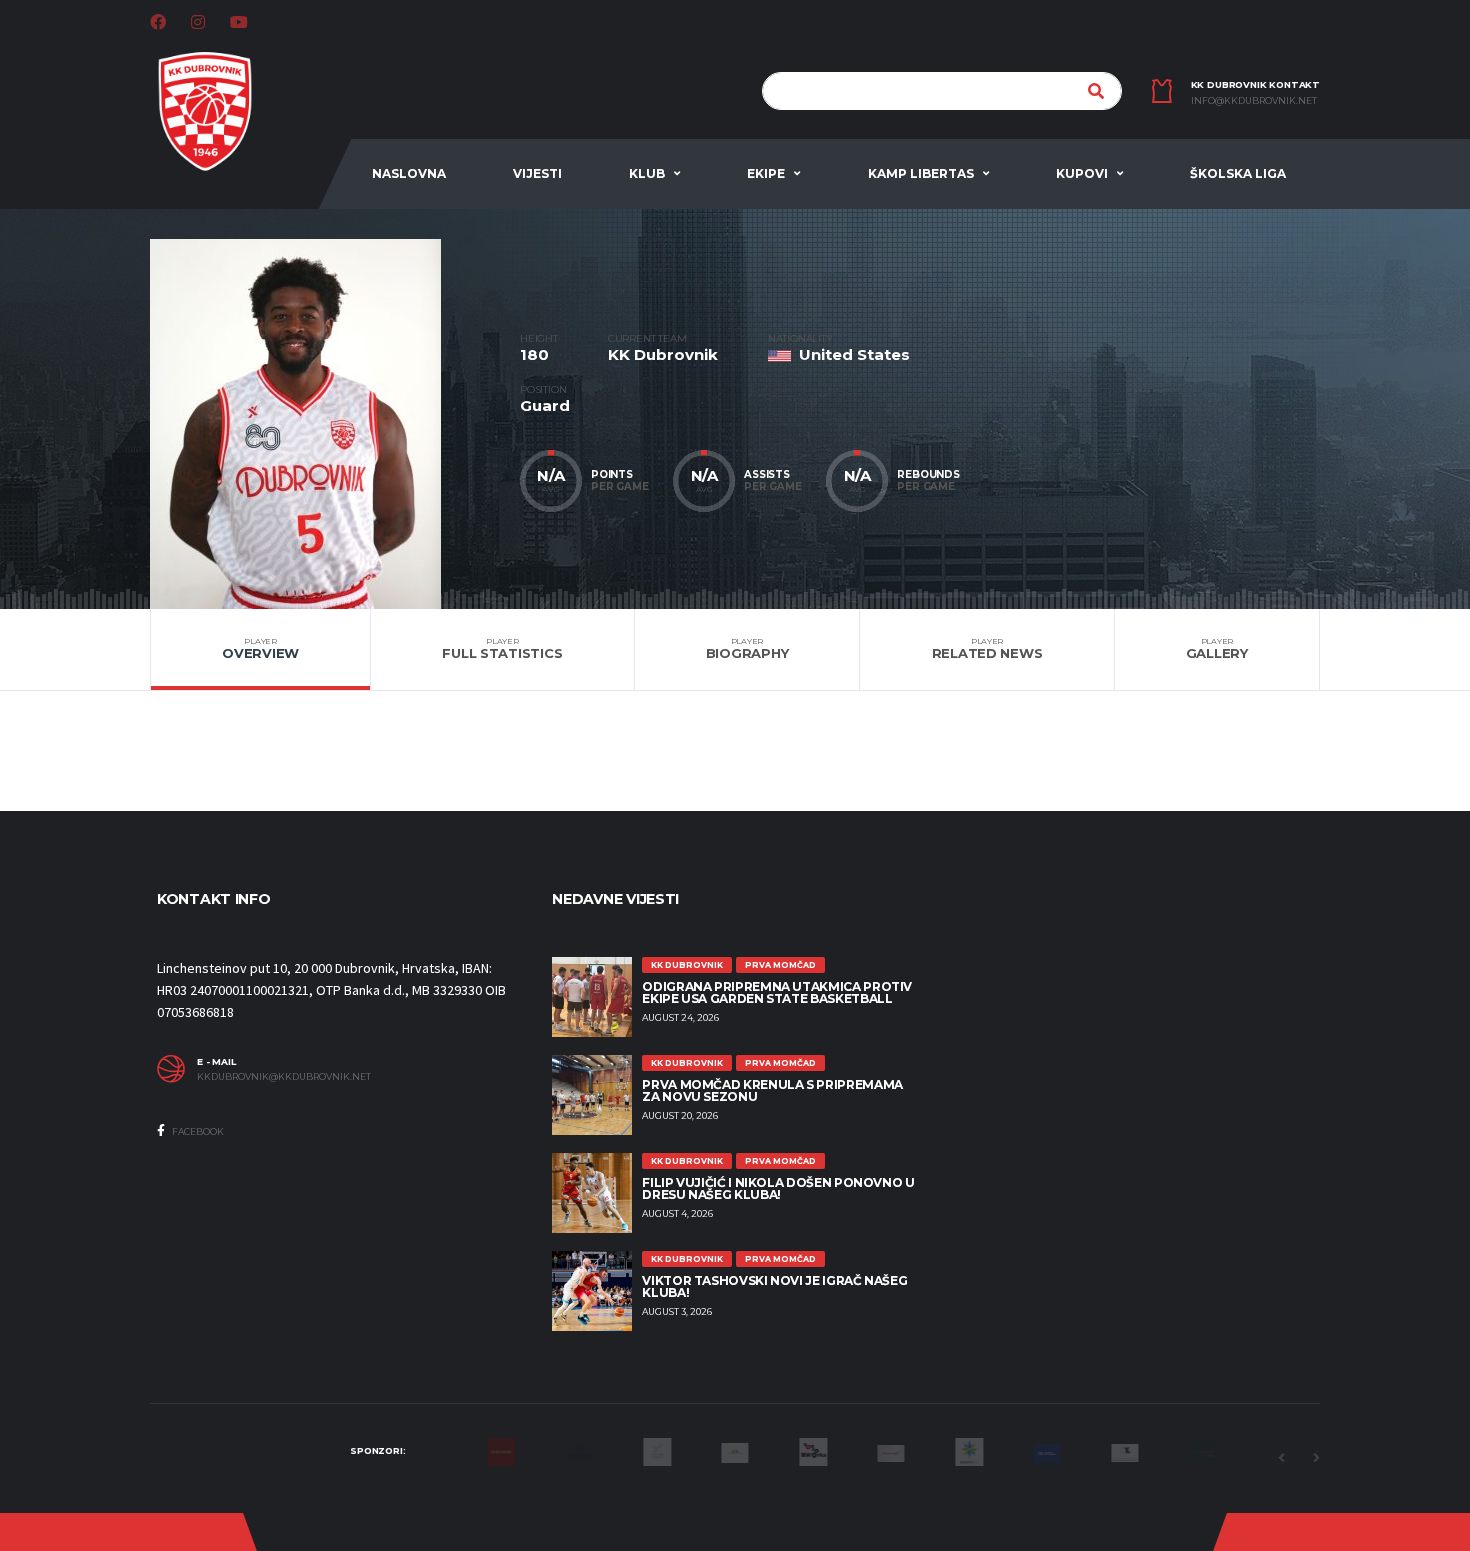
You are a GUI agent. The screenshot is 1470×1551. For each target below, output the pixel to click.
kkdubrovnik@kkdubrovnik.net (284, 1077)
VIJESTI (537, 173)
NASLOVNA (409, 173)
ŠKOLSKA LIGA (1238, 173)
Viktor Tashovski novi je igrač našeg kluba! (774, 1286)
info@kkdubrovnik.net (1254, 101)
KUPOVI (1082, 173)
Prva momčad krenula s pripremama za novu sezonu (772, 1090)
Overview (260, 649)
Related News (987, 649)
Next (1316, 1458)
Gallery (1217, 649)
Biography (747, 649)
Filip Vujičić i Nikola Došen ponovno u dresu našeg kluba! (778, 1188)
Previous (1281, 1458)
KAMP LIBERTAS (921, 173)
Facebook (197, 1131)
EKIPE (766, 173)
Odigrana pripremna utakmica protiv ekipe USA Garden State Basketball (777, 992)
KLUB (647, 173)
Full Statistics (502, 649)
